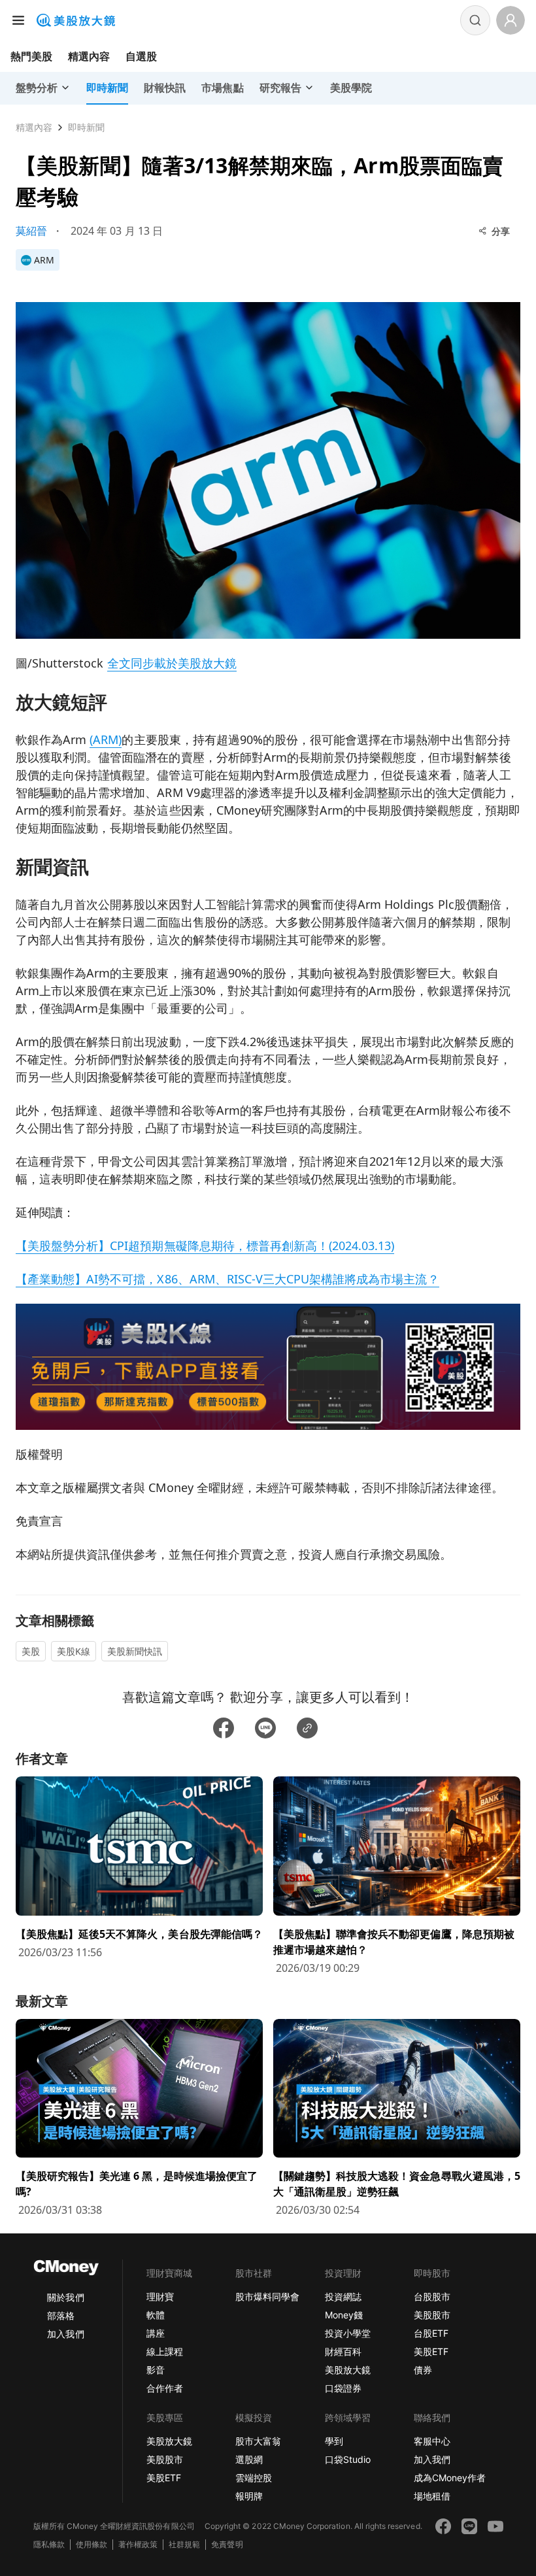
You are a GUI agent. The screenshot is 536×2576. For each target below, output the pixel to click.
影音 (156, 2370)
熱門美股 (31, 56)
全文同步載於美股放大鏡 (172, 663)
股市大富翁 (258, 2441)
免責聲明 (227, 2544)
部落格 (61, 2315)
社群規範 (184, 2544)
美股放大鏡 (348, 2370)
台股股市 (432, 2296)
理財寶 (160, 2296)
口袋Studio (348, 2459)
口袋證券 (343, 2388)
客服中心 (432, 2441)
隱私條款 (49, 2544)
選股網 (249, 2459)
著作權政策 (138, 2544)
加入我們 (65, 2334)
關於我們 (65, 2297)
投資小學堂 (348, 2333)
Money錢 (344, 2315)
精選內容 (89, 56)
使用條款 (92, 2544)
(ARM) (106, 739)
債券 (423, 2370)
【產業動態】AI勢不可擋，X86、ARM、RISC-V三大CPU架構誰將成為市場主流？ (227, 1279)
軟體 (156, 2315)
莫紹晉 (31, 231)
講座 (156, 2333)
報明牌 (249, 2496)
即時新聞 (86, 127)
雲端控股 (254, 2478)
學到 (334, 2441)
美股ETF (431, 2351)
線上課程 (165, 2351)
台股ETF (431, 2333)
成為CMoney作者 (450, 2478)
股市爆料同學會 (267, 2296)
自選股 (141, 56)
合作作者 (165, 2388)
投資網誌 (343, 2296)
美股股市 (432, 2315)
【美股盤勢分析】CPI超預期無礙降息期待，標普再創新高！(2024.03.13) (205, 1246)
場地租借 (432, 2496)
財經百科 (343, 2351)
